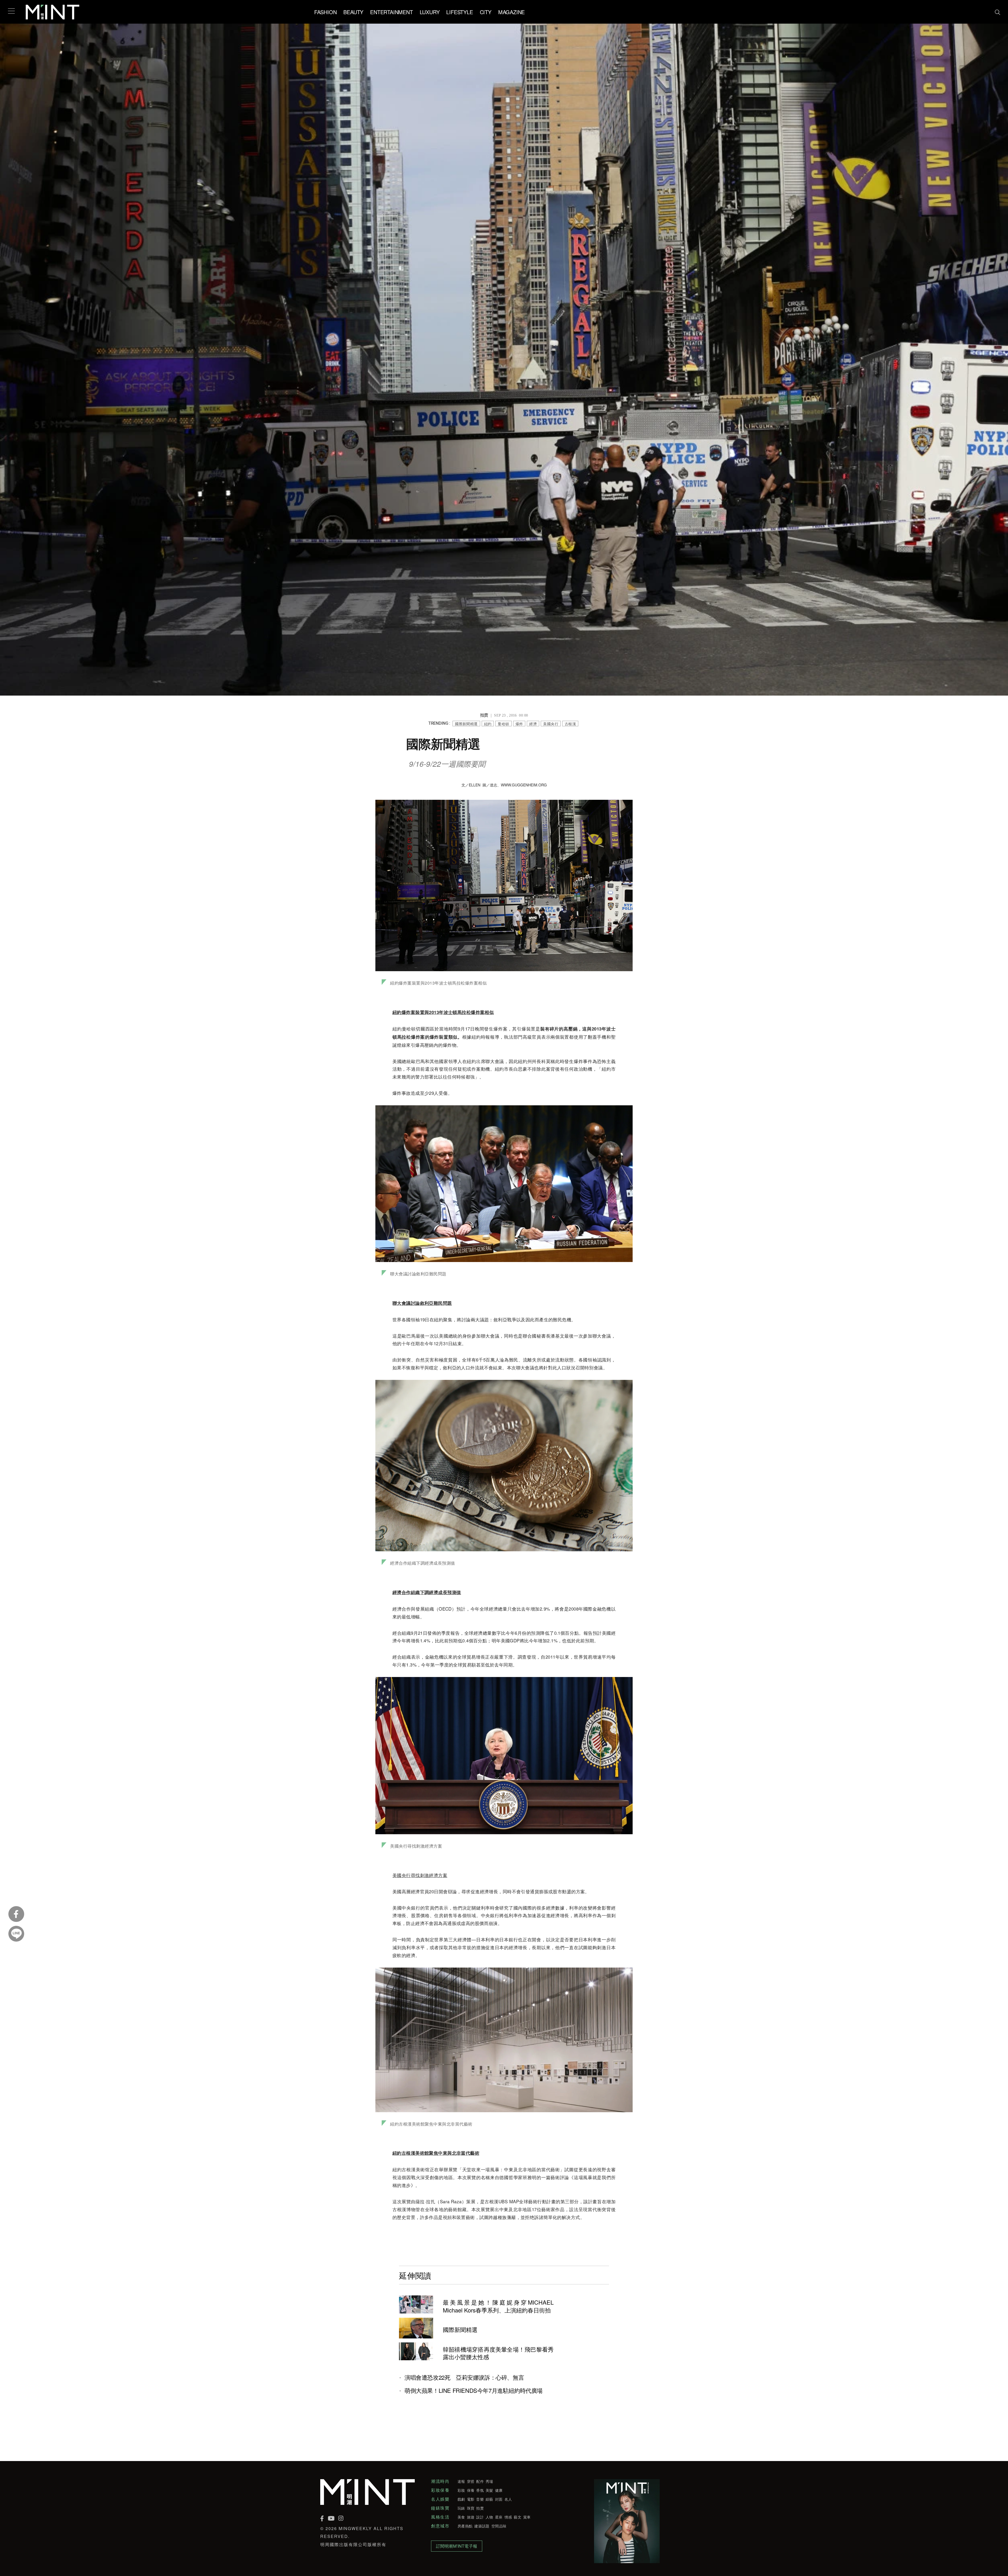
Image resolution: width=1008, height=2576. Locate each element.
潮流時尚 (440, 2481)
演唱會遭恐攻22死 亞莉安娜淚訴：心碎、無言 (464, 2377)
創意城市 (440, 2526)
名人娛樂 (440, 2499)
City (486, 12)
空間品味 (499, 2526)
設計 (480, 2517)
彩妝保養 (440, 2490)
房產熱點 (465, 2526)
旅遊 (471, 2517)
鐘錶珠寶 (440, 2508)
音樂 (480, 2499)
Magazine (511, 12)
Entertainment (391, 12)
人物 (489, 2517)
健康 (499, 2490)
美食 (461, 2517)
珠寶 (471, 2508)
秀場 (489, 2481)
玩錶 (461, 2508)
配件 (480, 2481)
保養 (471, 2490)
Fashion (325, 12)
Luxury (430, 12)
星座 (499, 2517)
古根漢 (570, 724)
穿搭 (471, 2481)
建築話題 (482, 2526)
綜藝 (489, 2499)
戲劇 (461, 2499)
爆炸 (519, 724)
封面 (499, 2499)
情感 (508, 2517)
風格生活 (440, 2517)
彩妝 (461, 2490)
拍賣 (480, 2508)
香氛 (480, 2490)
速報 (461, 2481)
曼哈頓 (503, 724)
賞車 (527, 2517)
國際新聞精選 (466, 724)
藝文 (518, 2517)
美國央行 (551, 724)
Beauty (353, 12)
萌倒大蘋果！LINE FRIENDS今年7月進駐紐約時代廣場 (474, 2390)
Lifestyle (460, 12)
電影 (471, 2499)
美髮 (489, 2490)
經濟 (533, 724)
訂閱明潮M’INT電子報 (457, 2546)
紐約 (488, 724)
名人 (508, 2499)
